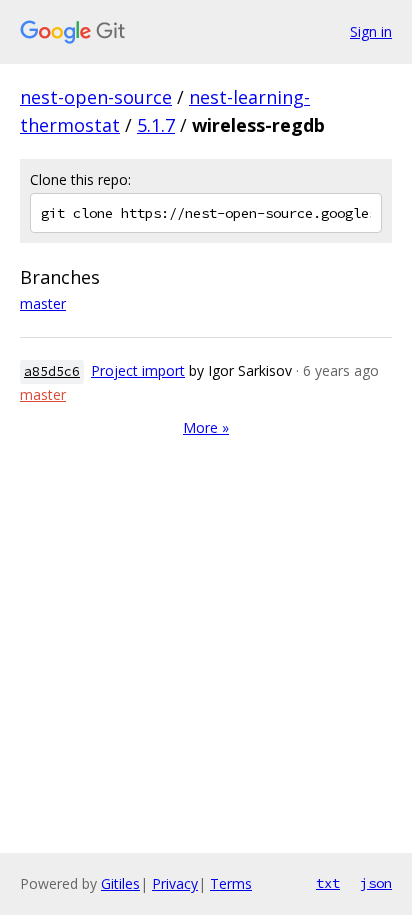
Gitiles (120, 883)
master (43, 303)
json (376, 883)
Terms (231, 883)
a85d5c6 (52, 371)
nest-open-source (96, 97)
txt (328, 883)
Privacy (175, 883)
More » (206, 427)
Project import (138, 370)
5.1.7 (156, 125)
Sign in (371, 31)
